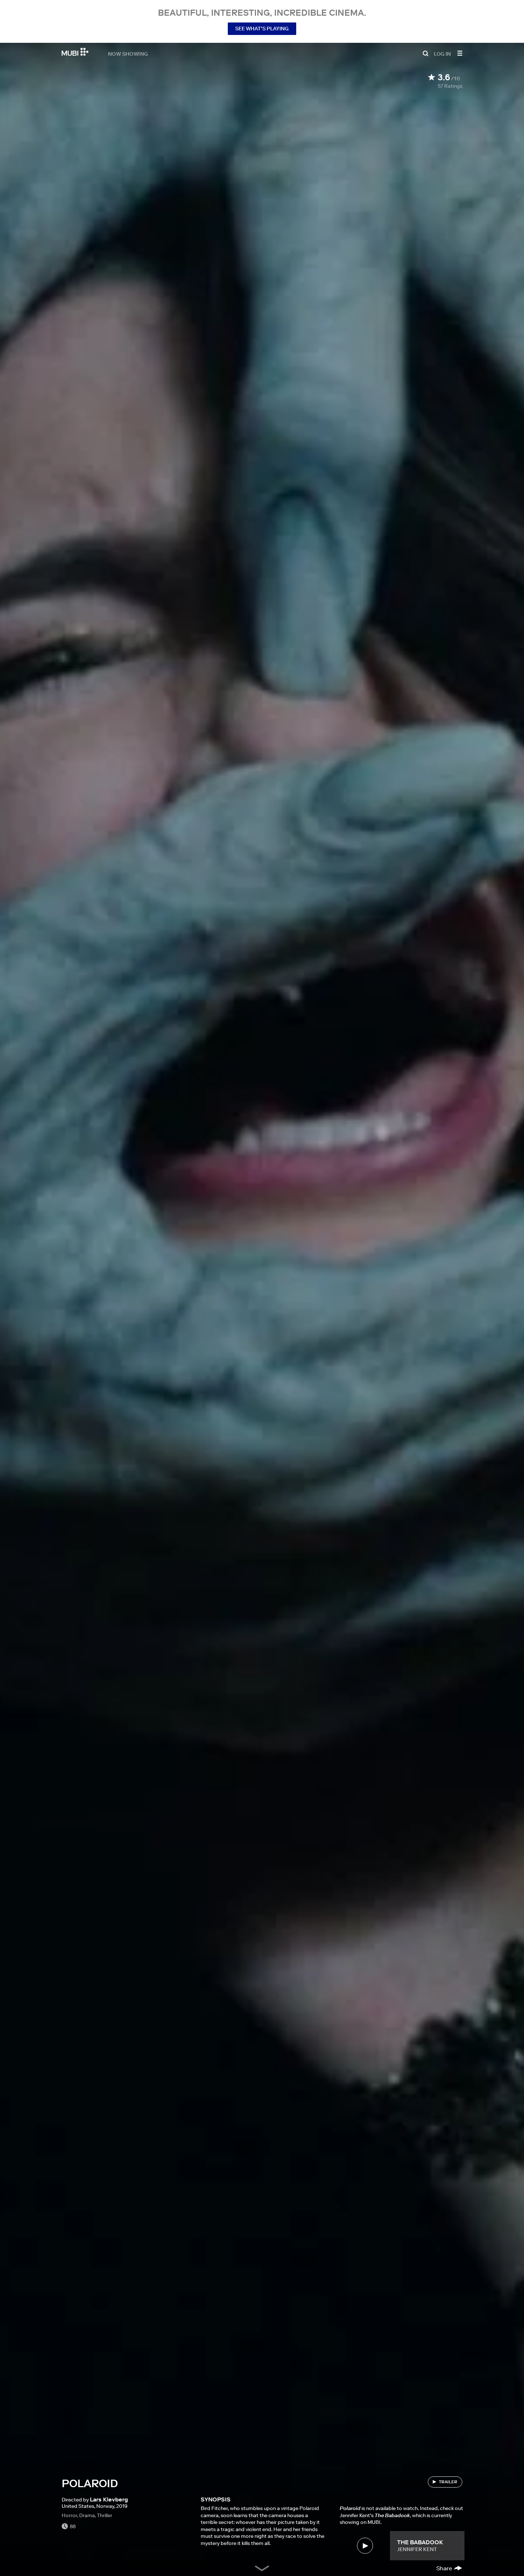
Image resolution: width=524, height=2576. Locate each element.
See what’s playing (262, 29)
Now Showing (128, 54)
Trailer (448, 2482)
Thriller (105, 2515)
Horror (69, 2515)
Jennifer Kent (417, 2549)
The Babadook (420, 2542)
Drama (87, 2515)
